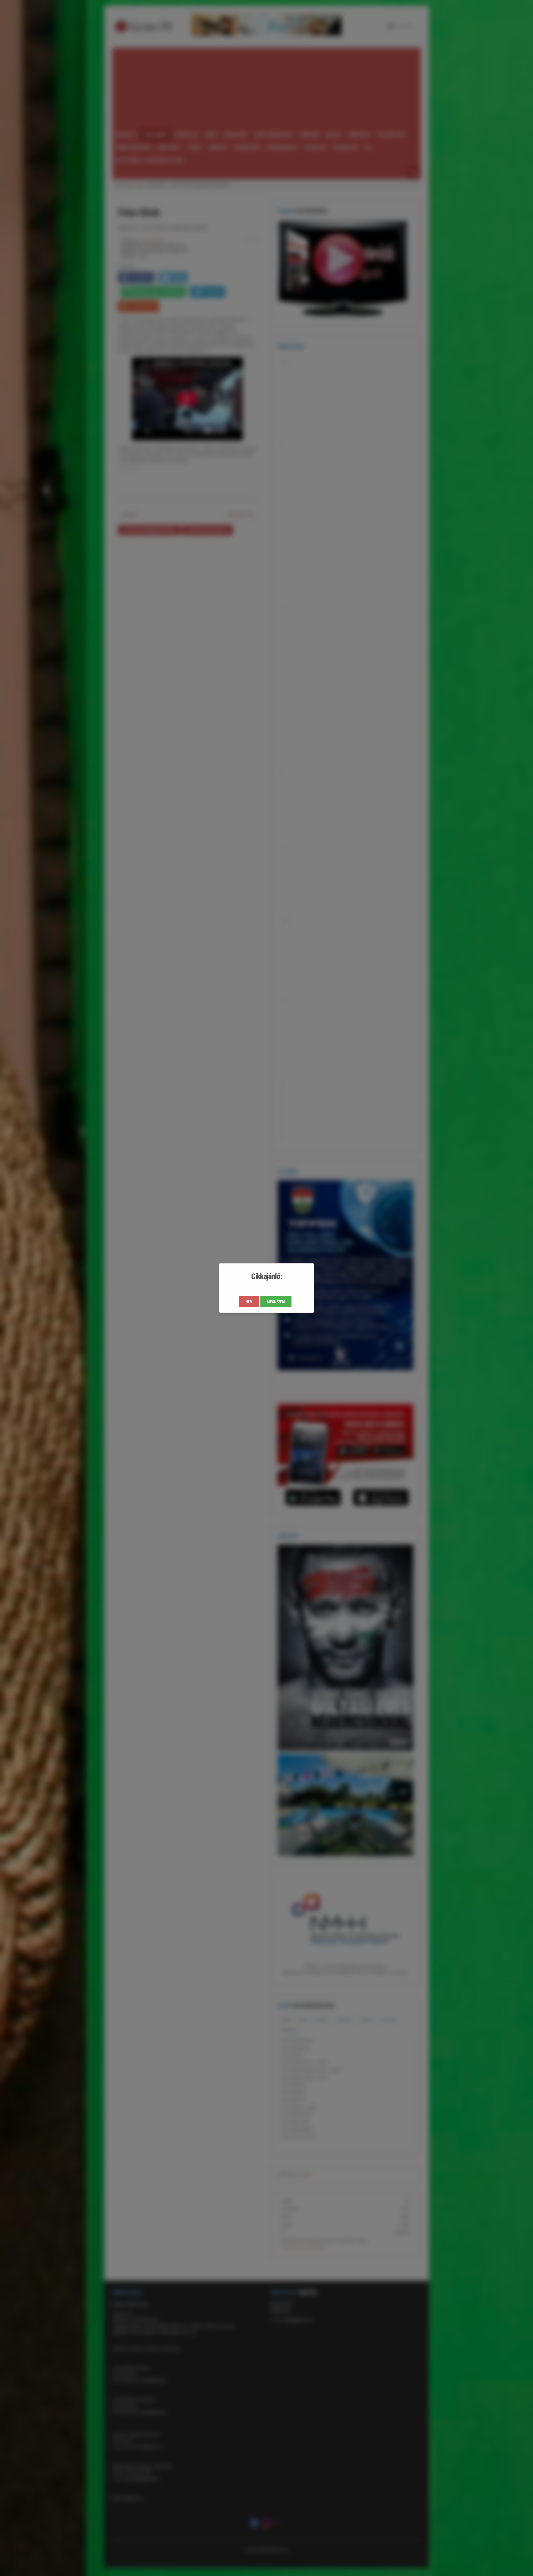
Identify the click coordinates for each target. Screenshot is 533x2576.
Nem (249, 1302)
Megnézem (276, 1302)
